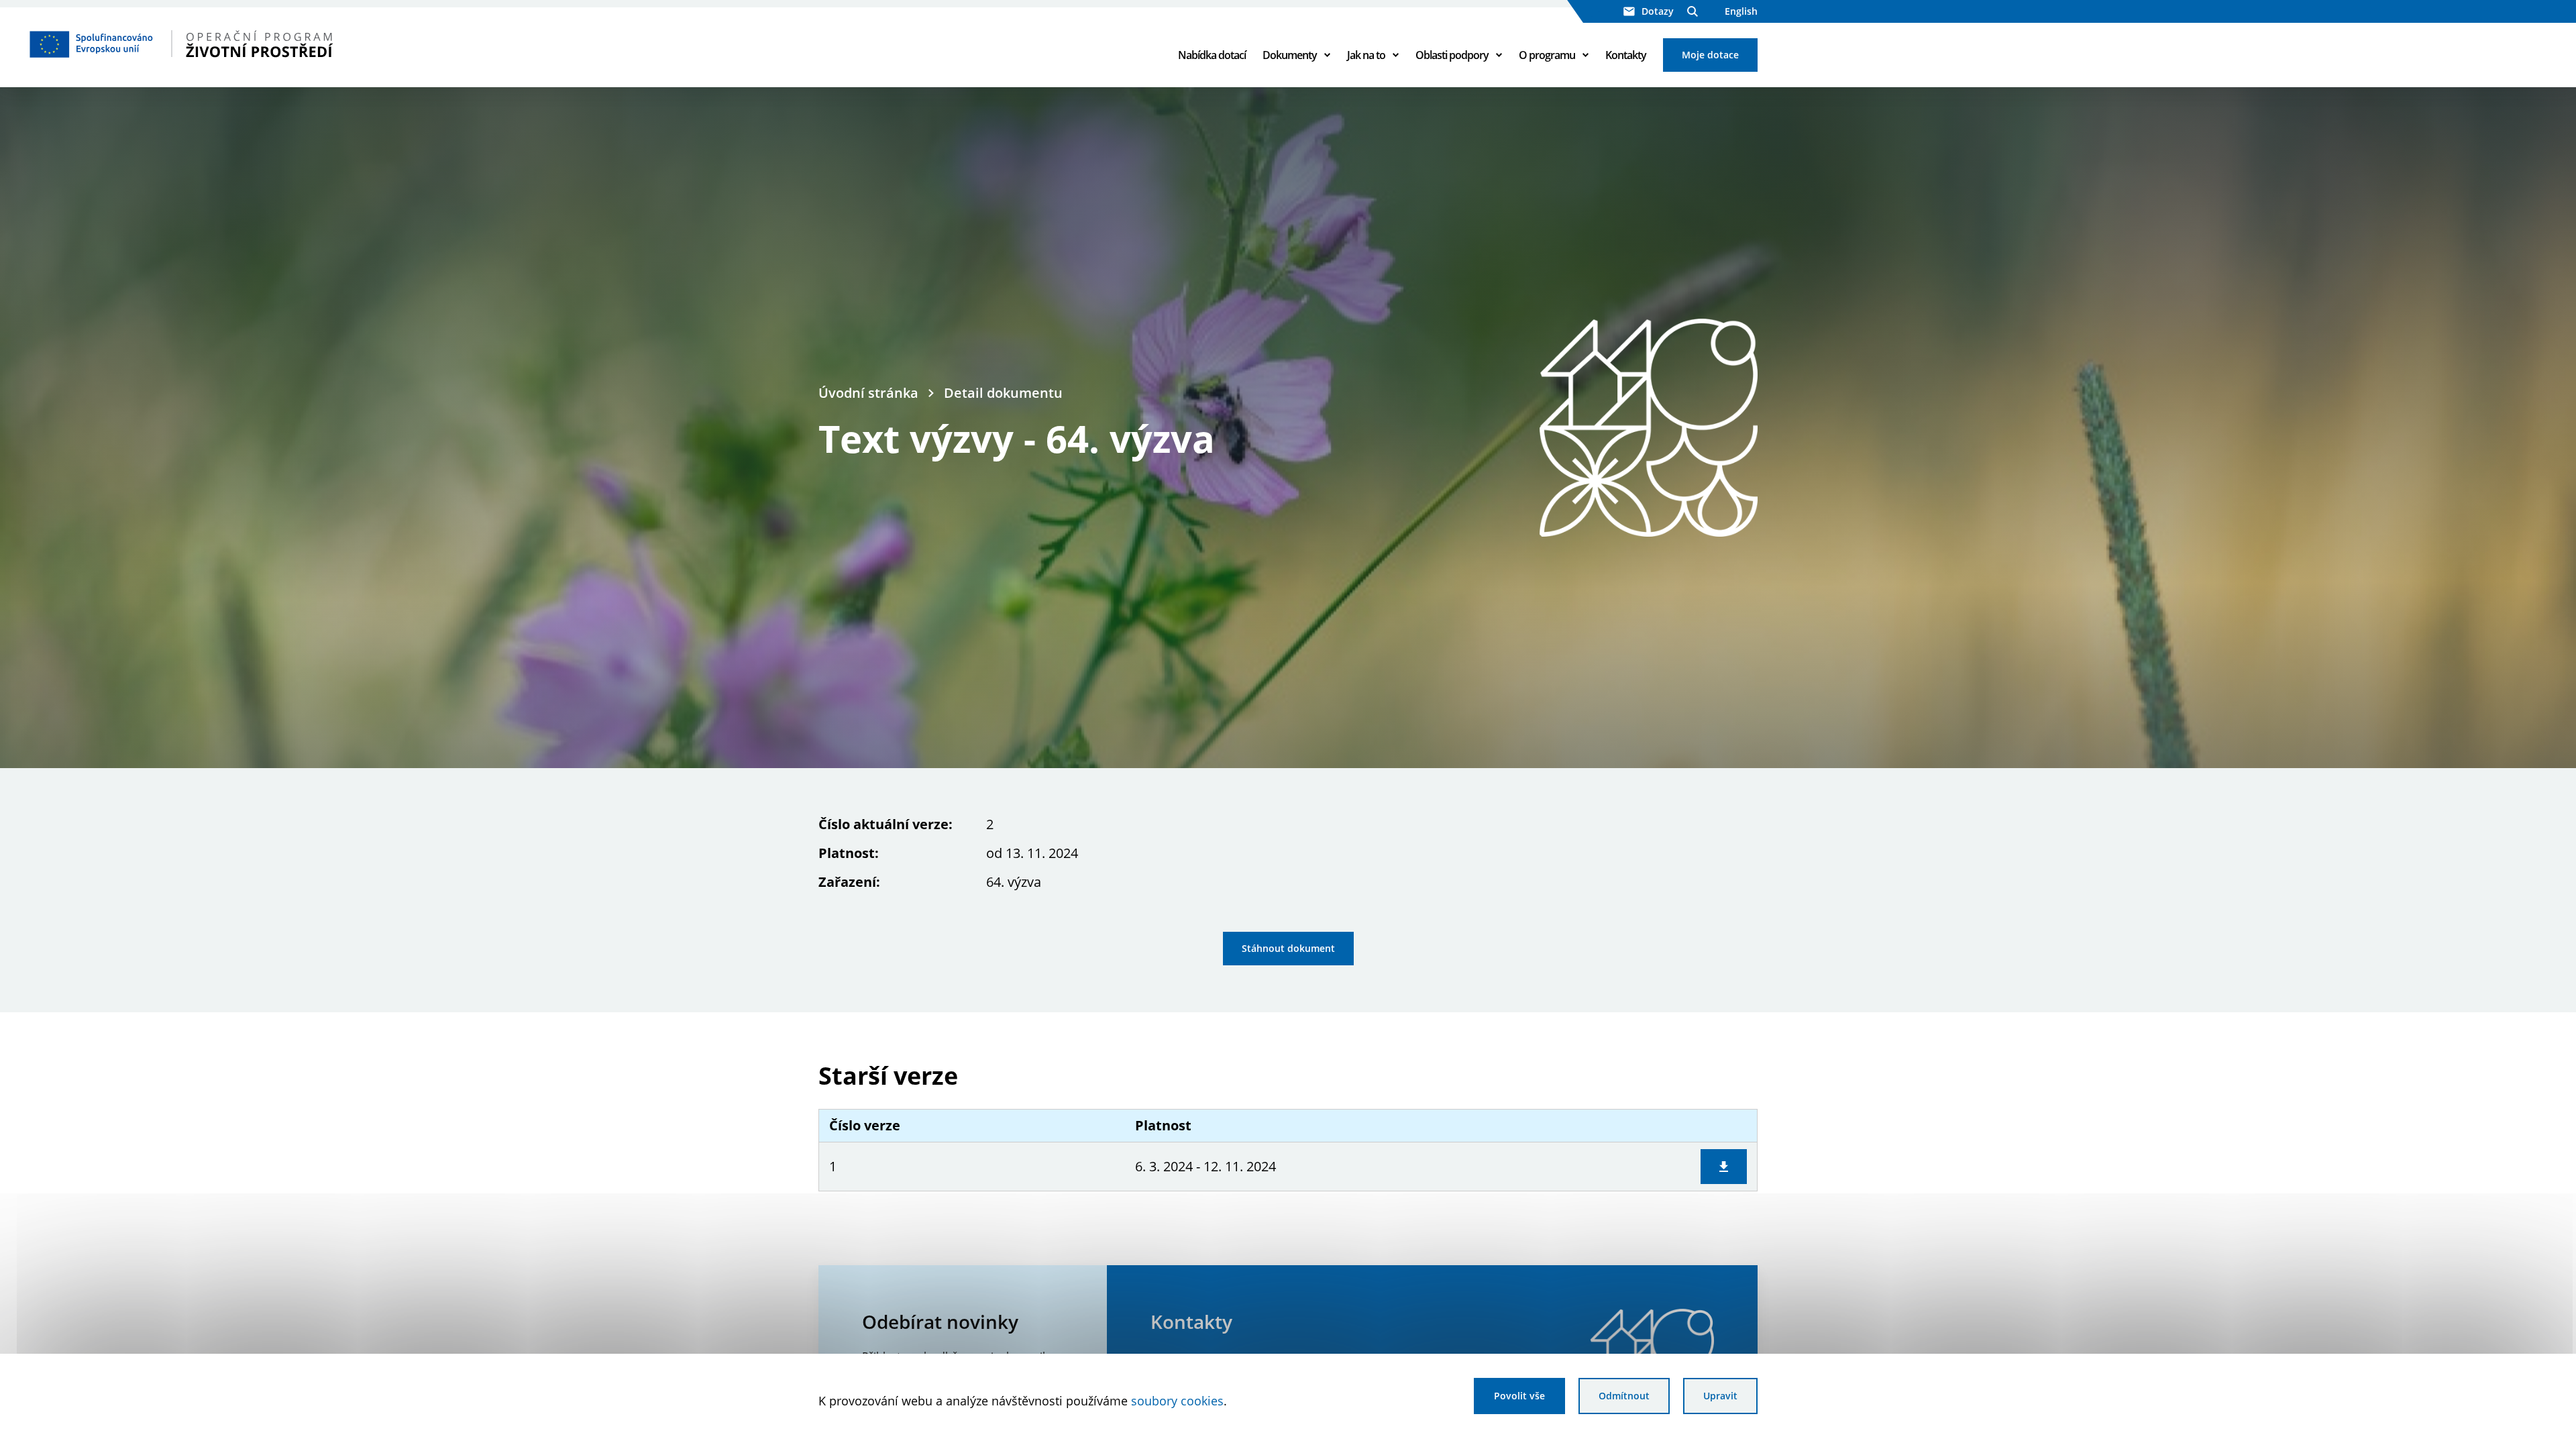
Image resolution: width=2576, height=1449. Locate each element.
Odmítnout (1624, 1396)
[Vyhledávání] (1693, 11)
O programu (1547, 55)
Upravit (1720, 1396)
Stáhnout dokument (1288, 948)
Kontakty (1626, 55)
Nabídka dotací (1212, 55)
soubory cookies (1177, 1401)
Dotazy (1658, 11)
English (1741, 11)
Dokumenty (1290, 55)
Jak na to (1366, 55)
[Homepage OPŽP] (222, 44)
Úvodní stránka (868, 393)
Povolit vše (1519, 1396)
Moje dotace (1710, 55)
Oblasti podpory (1452, 55)
